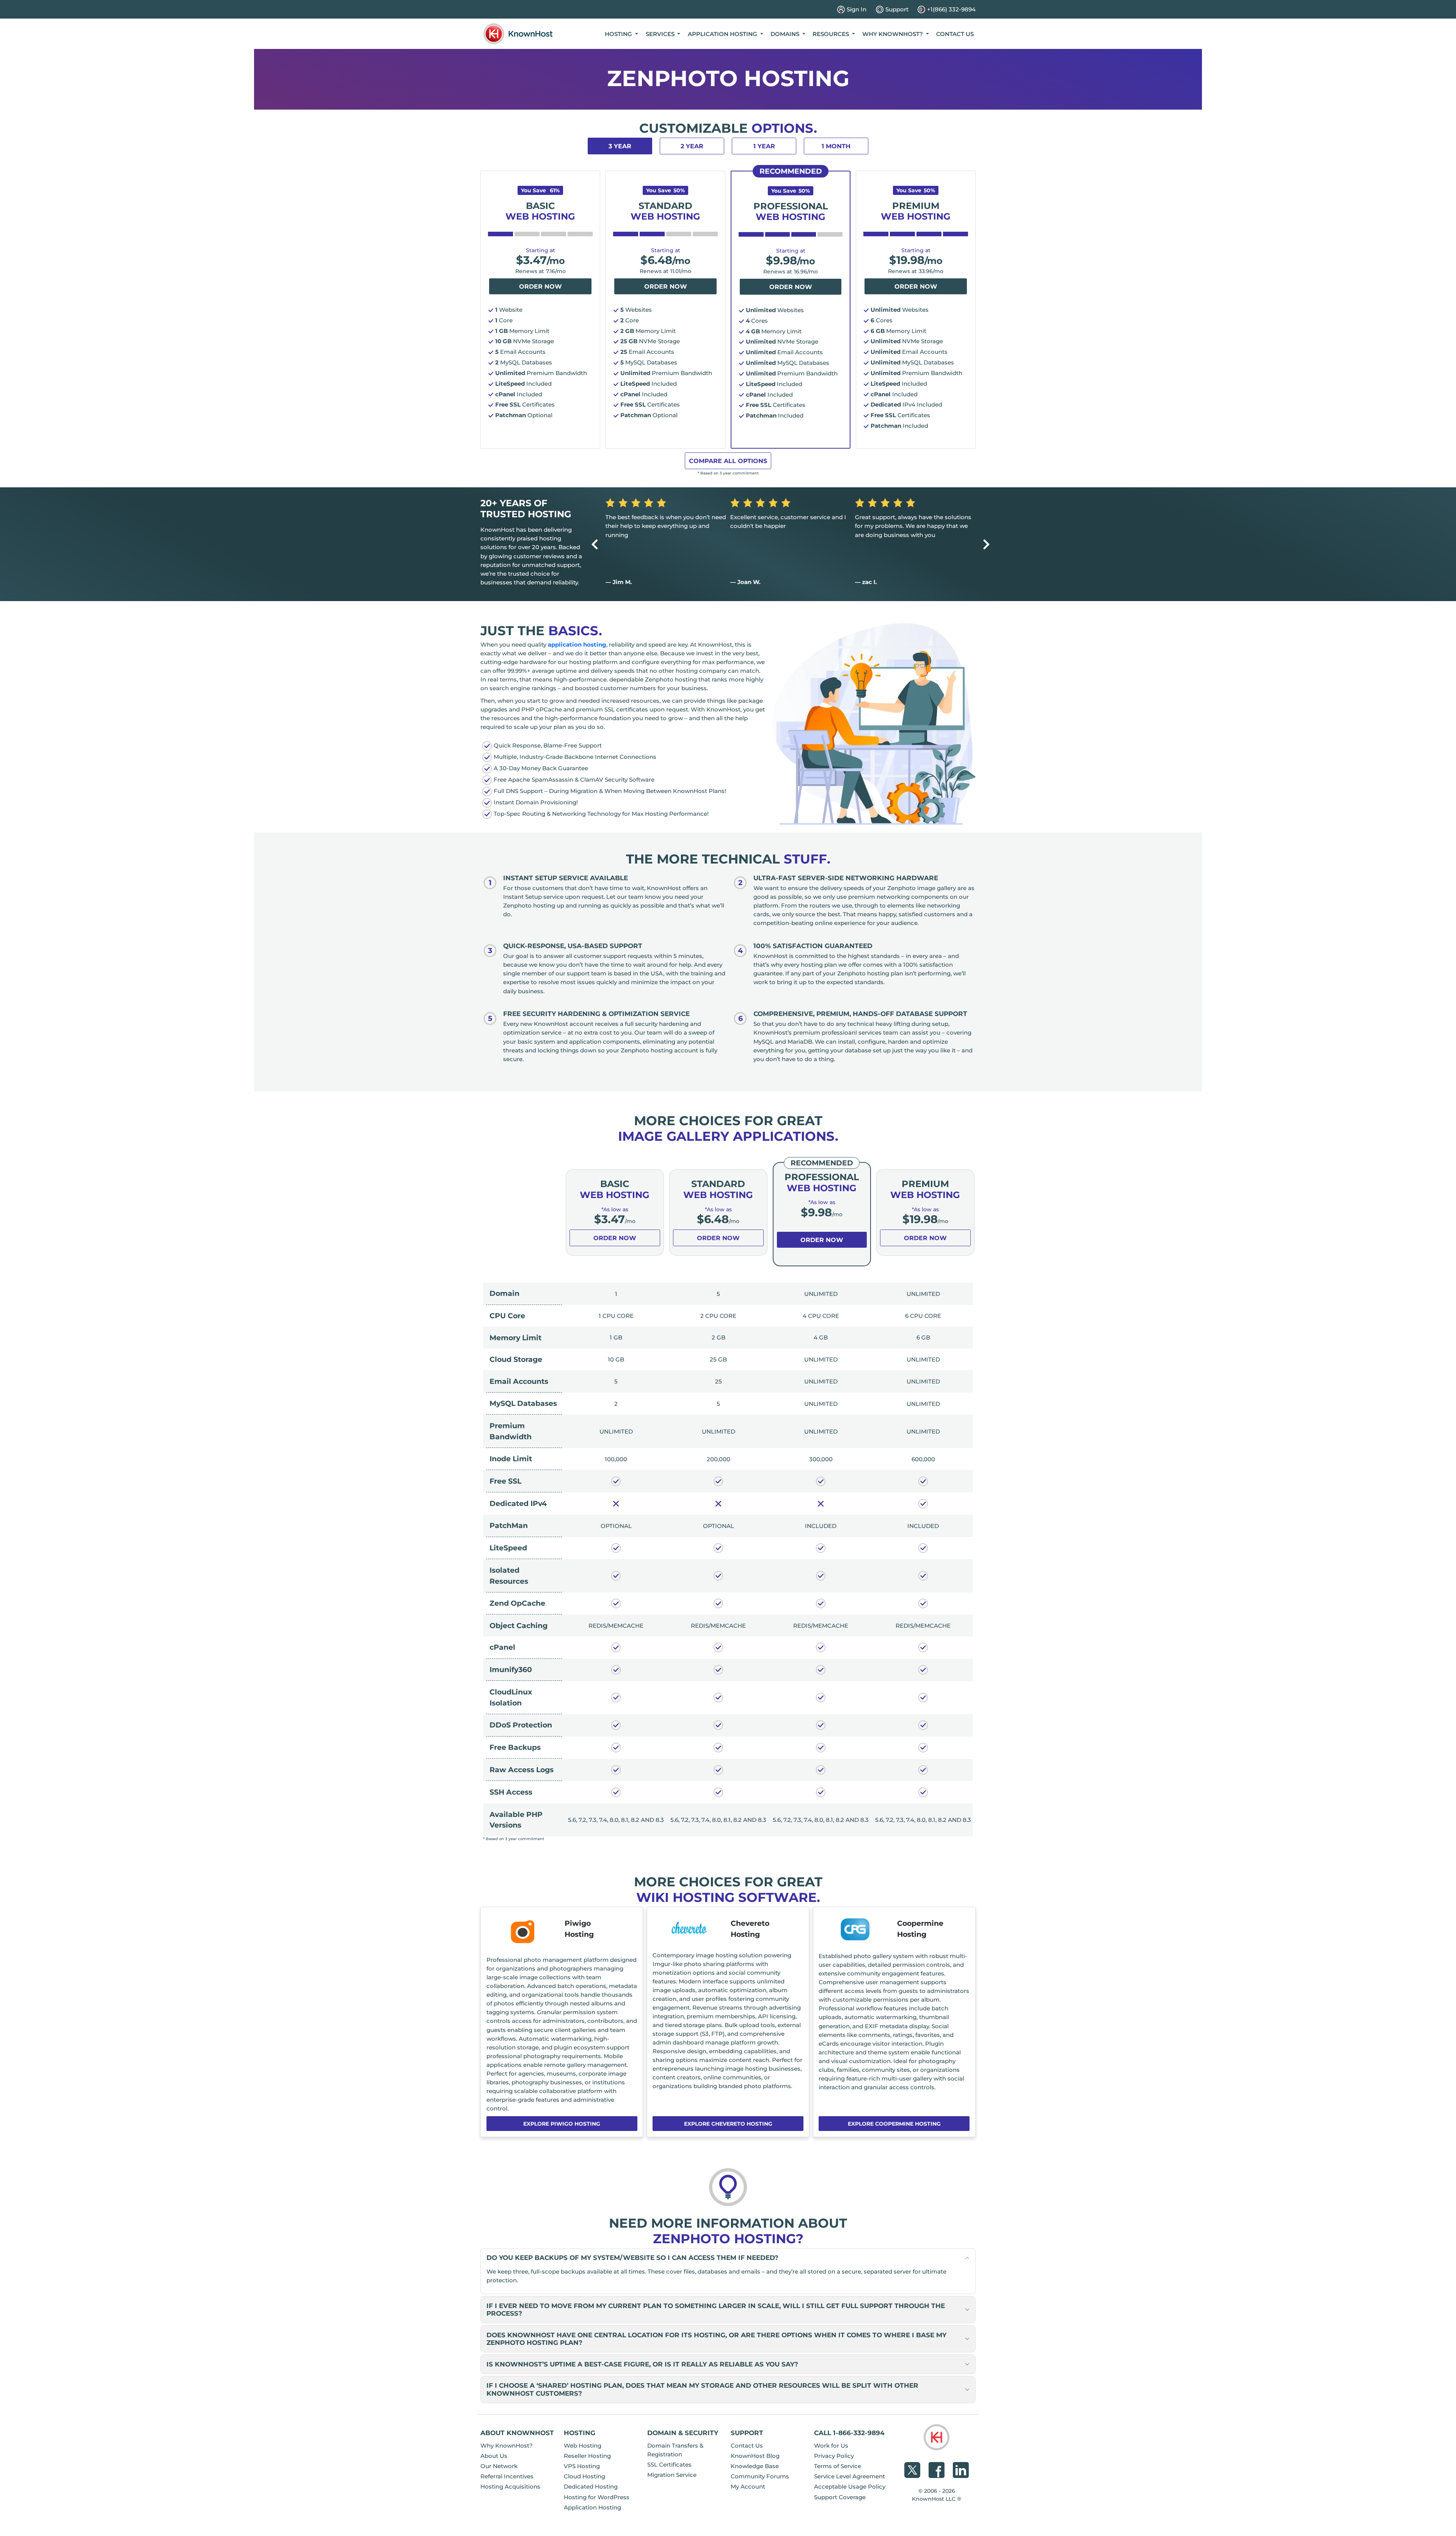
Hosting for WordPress (597, 2497)
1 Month (836, 146)
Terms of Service (838, 2466)
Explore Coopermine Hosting (894, 2124)
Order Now (541, 287)
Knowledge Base (755, 2466)
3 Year (620, 146)
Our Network (499, 2466)
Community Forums (760, 2476)
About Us (494, 2456)
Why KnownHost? (507, 2446)
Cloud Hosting (584, 2476)
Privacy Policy (834, 2456)
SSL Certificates (669, 2465)
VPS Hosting (582, 2466)
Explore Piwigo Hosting (562, 2124)
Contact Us (955, 34)
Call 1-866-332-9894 (849, 2433)
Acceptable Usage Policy (850, 2487)
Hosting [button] (619, 34)
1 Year (764, 146)
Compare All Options (728, 461)
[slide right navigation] (986, 544)
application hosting (577, 645)
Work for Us (831, 2446)
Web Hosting (583, 2446)
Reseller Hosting (587, 2456)
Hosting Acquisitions (510, 2487)
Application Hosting (592, 2507)
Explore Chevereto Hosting (728, 2124)
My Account (748, 2487)
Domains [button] (786, 34)
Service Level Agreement (850, 2476)
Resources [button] (832, 34)
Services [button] (661, 34)
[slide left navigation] (595, 544)
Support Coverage (840, 2497)
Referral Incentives (507, 2476)
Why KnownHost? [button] (893, 34)
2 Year (692, 146)
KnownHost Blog (755, 2456)
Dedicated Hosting (591, 2487)
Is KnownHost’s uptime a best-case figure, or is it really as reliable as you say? (642, 2364)
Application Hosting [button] (723, 34)
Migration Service (672, 2475)
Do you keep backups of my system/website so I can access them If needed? (632, 2257)
